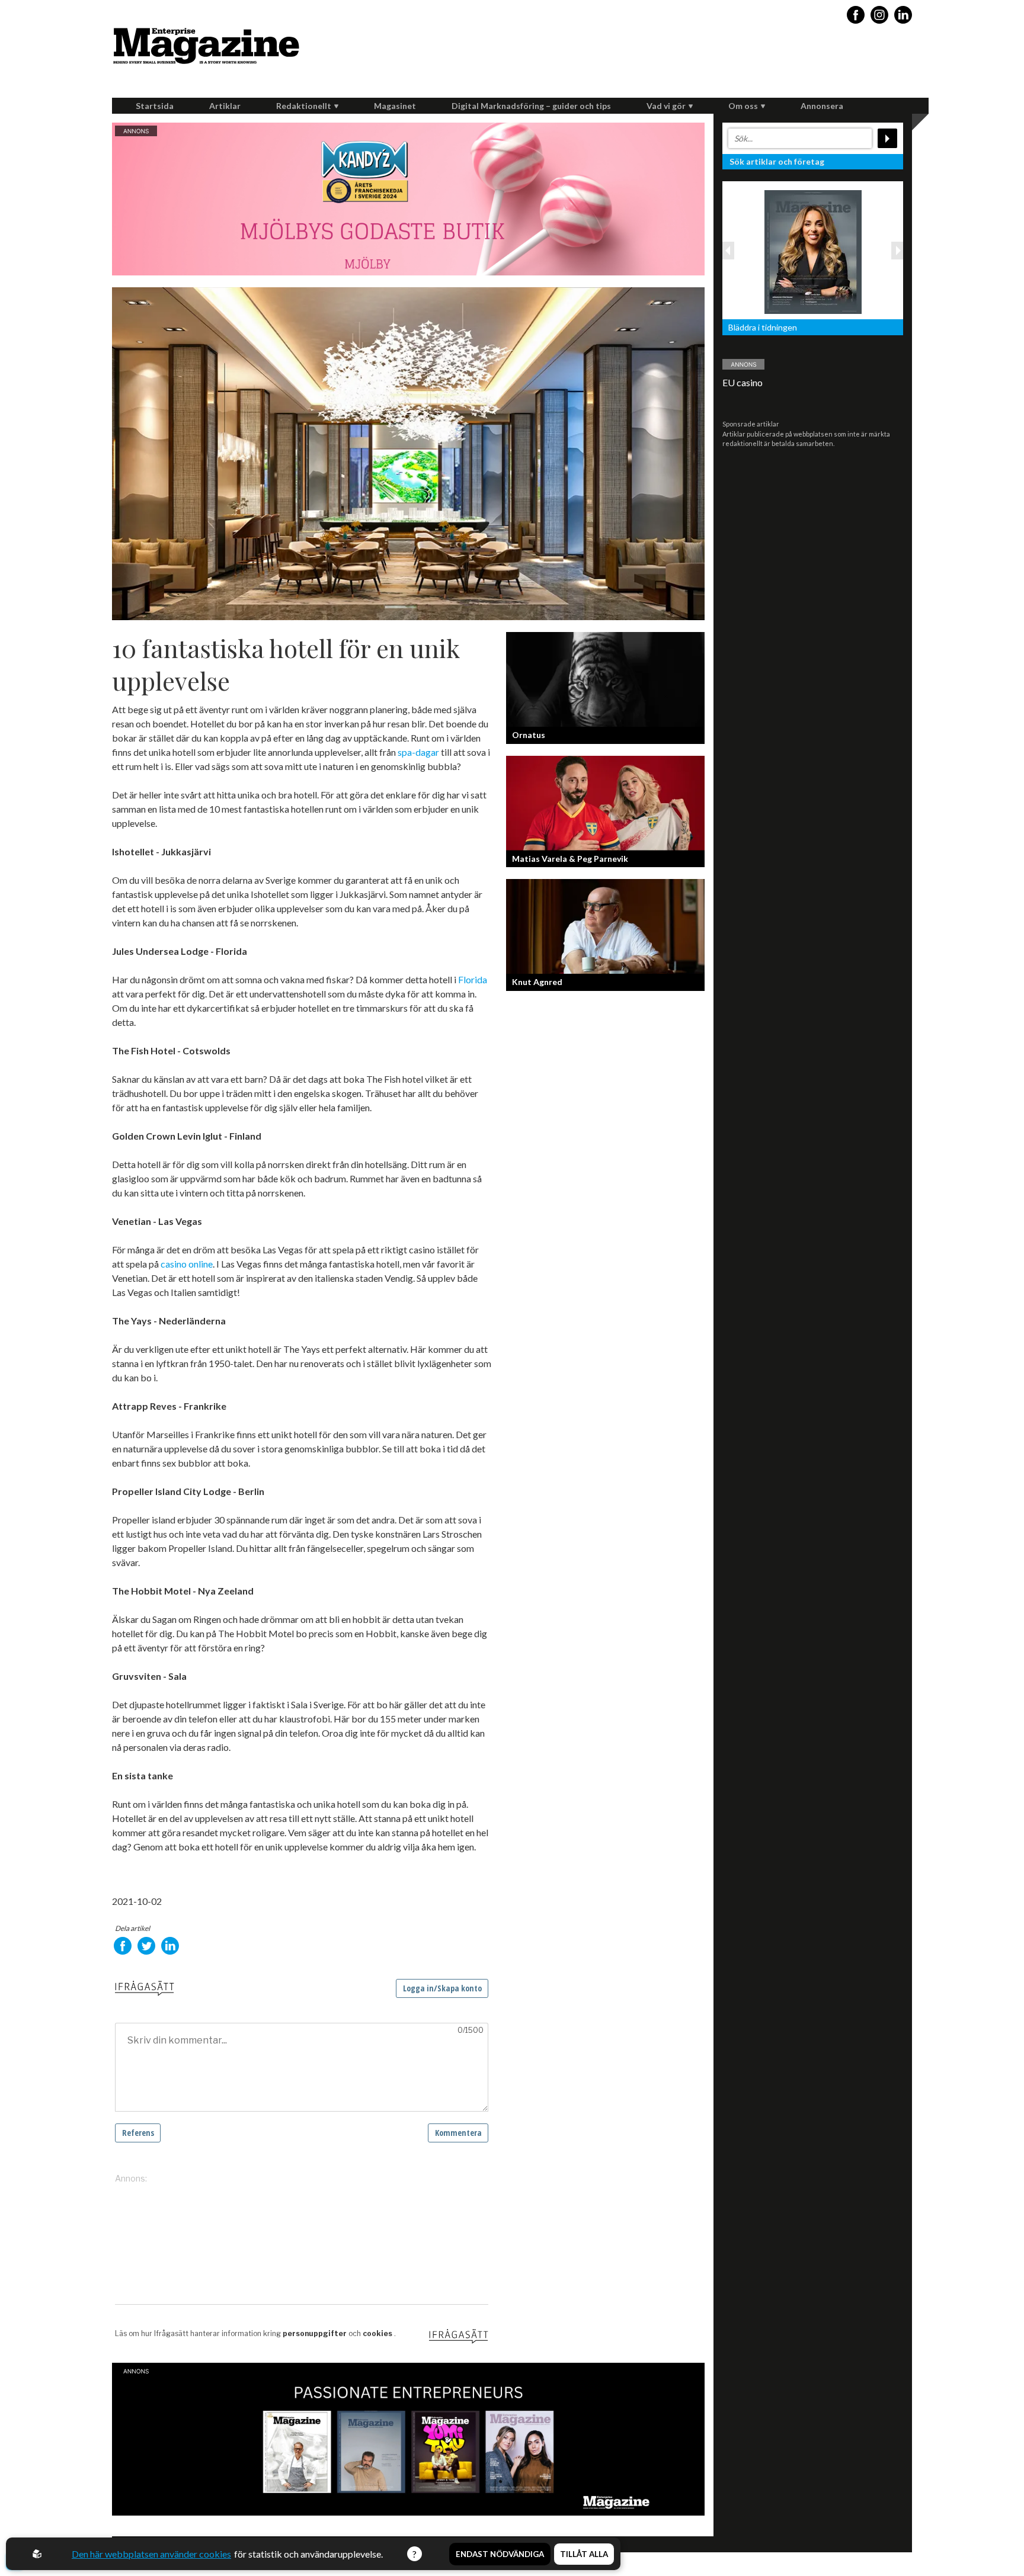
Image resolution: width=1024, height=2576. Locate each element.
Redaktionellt (304, 106)
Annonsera (822, 106)
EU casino (743, 382)
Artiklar (225, 106)
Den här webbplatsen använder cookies (151, 2554)
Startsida (155, 106)
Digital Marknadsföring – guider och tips (531, 106)
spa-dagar (418, 752)
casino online (187, 1264)
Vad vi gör (666, 106)
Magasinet (395, 106)
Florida (473, 979)
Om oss (743, 106)
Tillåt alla (584, 2554)
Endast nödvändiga (500, 2554)
